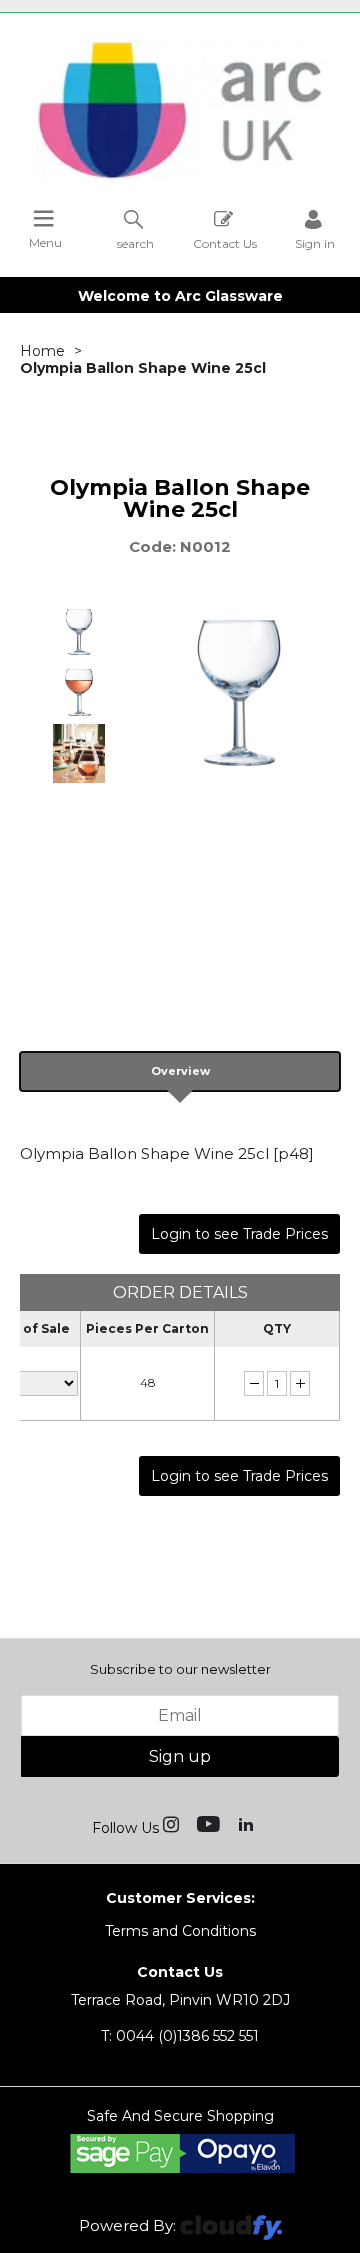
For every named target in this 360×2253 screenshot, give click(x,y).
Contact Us (225, 243)
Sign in (315, 243)
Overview (180, 1071)
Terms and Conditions (180, 1931)
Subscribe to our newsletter (180, 1669)
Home (42, 351)
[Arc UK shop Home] (180, 178)
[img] (173, 1823)
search (135, 243)
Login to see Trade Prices (239, 1234)
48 (148, 1382)
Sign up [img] (180, 1756)
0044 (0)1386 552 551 (180, 2036)
